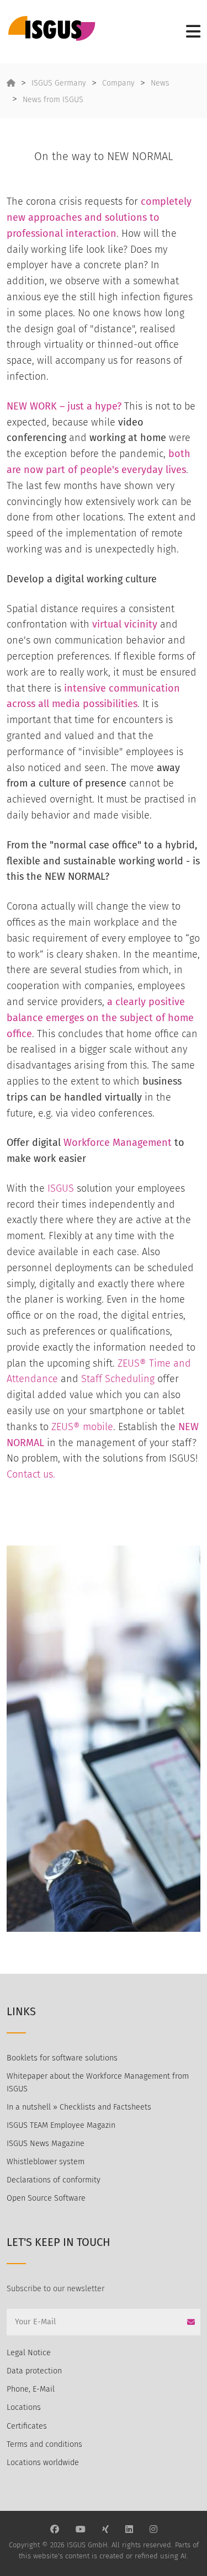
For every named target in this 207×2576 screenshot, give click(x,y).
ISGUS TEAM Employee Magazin (61, 2125)
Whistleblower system (46, 2162)
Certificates (27, 2426)
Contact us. (31, 1474)
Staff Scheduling (118, 1379)
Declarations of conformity (54, 2180)
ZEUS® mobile (82, 1427)
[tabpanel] (104, 1739)
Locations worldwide (43, 2463)
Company (118, 83)
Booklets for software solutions (62, 2058)
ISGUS (61, 1188)
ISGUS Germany (59, 83)
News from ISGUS (53, 100)
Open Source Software (46, 2198)
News (160, 83)
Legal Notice (29, 2353)
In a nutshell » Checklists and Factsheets (79, 2107)
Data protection (34, 2371)
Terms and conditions (44, 2444)
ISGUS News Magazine (46, 2144)
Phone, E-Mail (31, 2389)
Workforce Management (118, 1143)
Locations (24, 2407)
